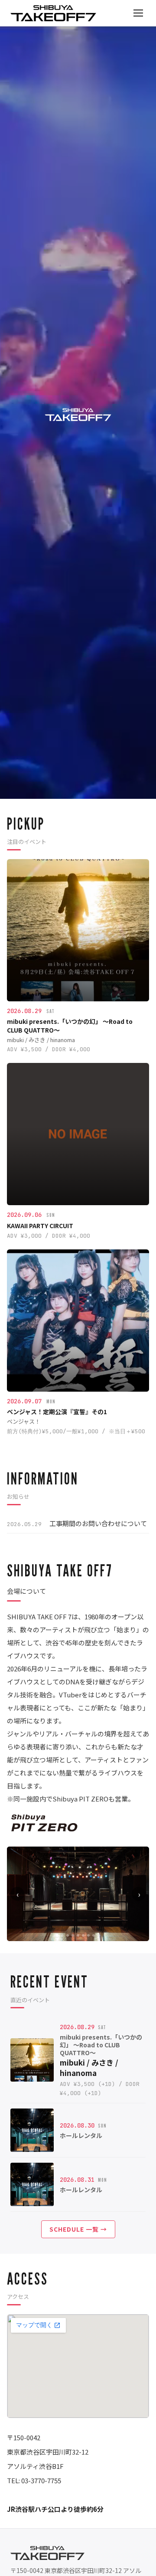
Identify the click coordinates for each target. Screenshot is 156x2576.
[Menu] (138, 13)
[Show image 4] (73, 1935)
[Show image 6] (83, 1935)
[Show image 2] (62, 1935)
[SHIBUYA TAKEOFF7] (53, 13)
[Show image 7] (88, 1935)
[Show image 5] (78, 1935)
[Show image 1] (57, 1935)
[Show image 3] (68, 1935)
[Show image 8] (94, 1935)
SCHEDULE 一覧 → (78, 2229)
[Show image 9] (99, 1935)
